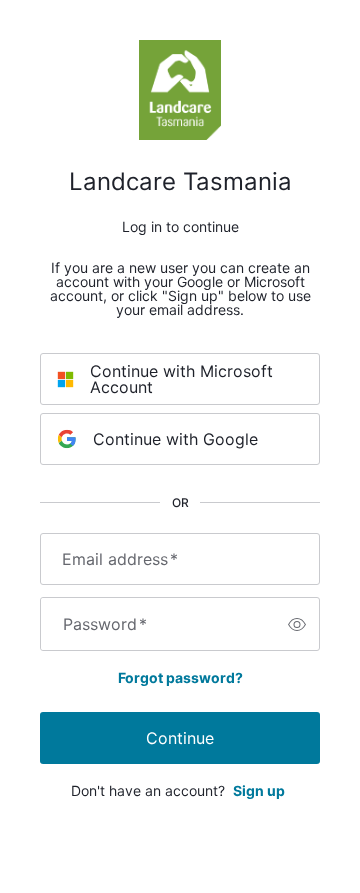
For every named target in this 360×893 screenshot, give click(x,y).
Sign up (259, 790)
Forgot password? (180, 677)
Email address (120, 559)
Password (105, 624)
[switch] (297, 624)
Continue (180, 738)
